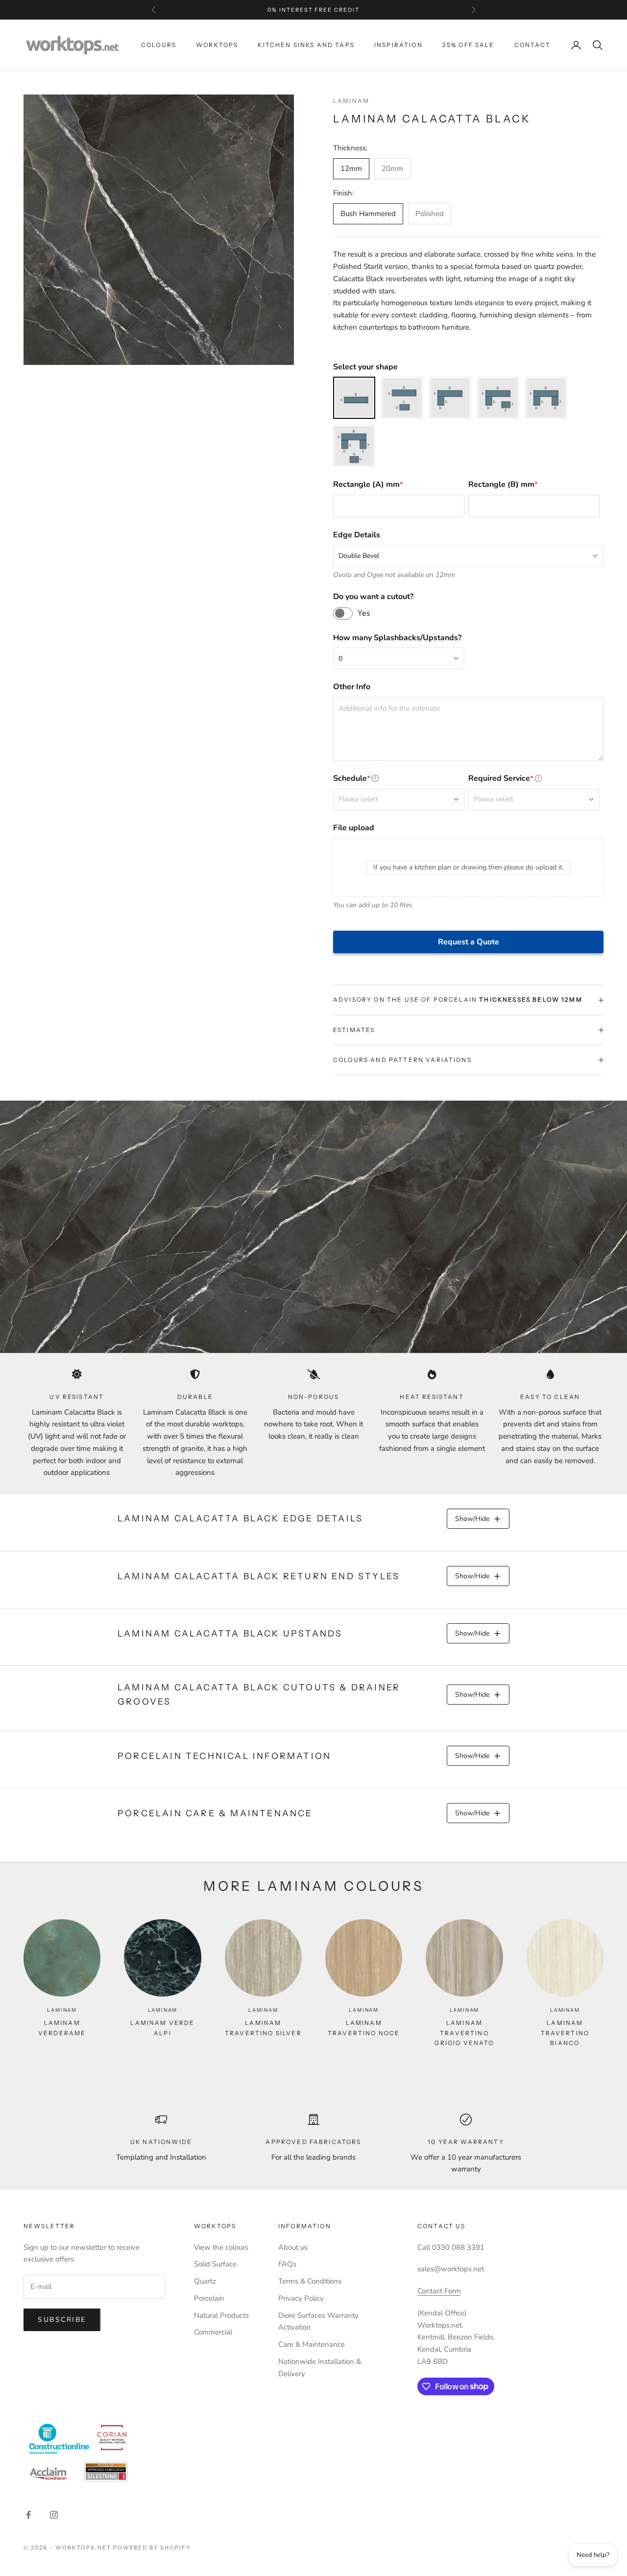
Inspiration (398, 45)
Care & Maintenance (312, 2344)
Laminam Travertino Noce (364, 2028)
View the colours (221, 2247)
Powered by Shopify (152, 2548)
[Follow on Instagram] (54, 2515)
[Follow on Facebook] (28, 2515)
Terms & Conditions (310, 2281)
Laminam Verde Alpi (162, 2028)
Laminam (351, 101)
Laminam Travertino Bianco (565, 2033)
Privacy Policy (301, 2298)
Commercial (213, 2332)
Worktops (217, 45)
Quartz (205, 2281)
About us (293, 2247)
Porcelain (209, 2298)
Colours (159, 45)
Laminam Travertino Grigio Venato (464, 2033)
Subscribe (62, 2320)
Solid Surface (215, 2264)
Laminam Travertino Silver (263, 2028)
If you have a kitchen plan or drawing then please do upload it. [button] (469, 867)
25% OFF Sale (469, 45)
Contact (532, 45)
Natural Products (221, 2315)
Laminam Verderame (62, 2028)
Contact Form (439, 2291)
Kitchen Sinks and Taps (306, 45)
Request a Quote (469, 942)
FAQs (287, 2264)
